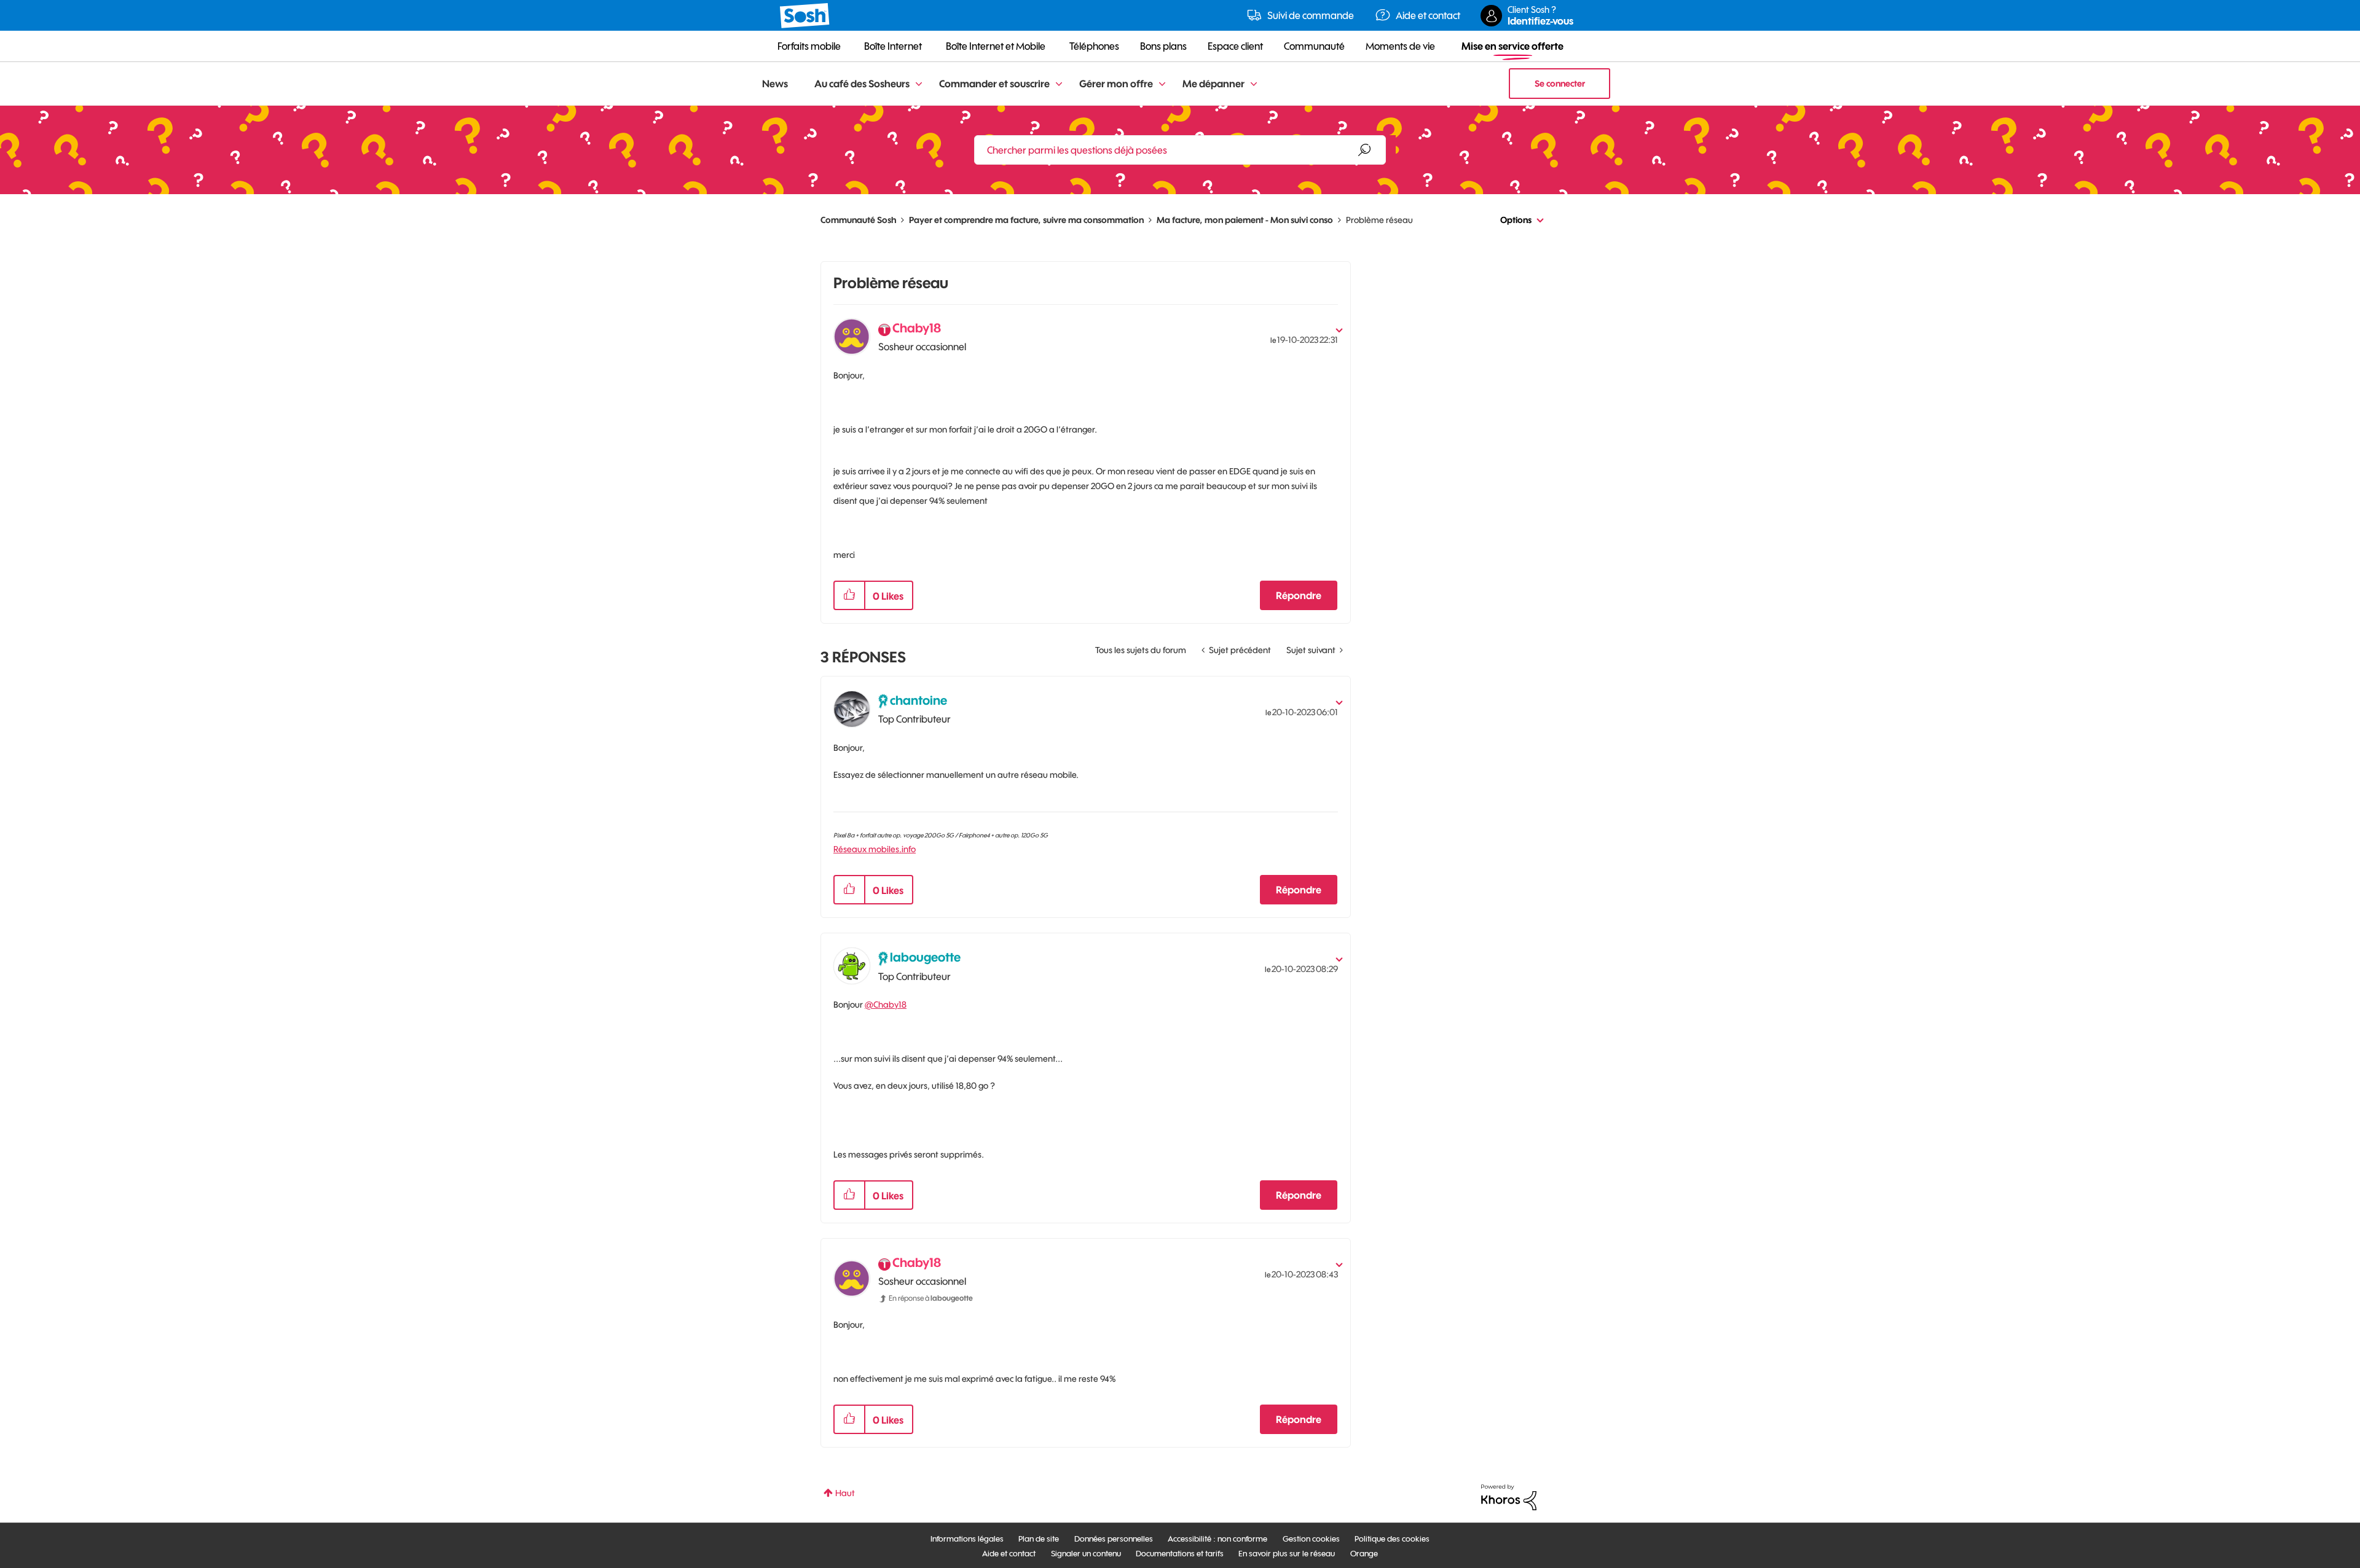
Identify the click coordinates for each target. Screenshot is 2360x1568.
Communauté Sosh (858, 220)
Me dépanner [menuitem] (1213, 84)
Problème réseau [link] (1379, 220)
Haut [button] (845, 1493)
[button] (849, 595)
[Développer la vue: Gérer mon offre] (1162, 84)
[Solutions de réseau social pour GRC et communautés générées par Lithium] (1509, 1497)
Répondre (1299, 595)
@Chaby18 (886, 1005)
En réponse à (931, 1298)
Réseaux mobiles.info (875, 849)
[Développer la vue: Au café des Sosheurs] (919, 84)
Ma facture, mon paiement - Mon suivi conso (1245, 220)
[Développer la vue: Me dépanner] (1254, 84)
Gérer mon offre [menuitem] (1116, 84)
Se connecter (1560, 84)
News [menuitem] (775, 84)
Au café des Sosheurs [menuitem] (862, 84)
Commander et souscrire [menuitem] (994, 84)
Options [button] (1516, 220)
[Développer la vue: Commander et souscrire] (1059, 84)
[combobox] (1180, 150)
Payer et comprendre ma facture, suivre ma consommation (1026, 220)
